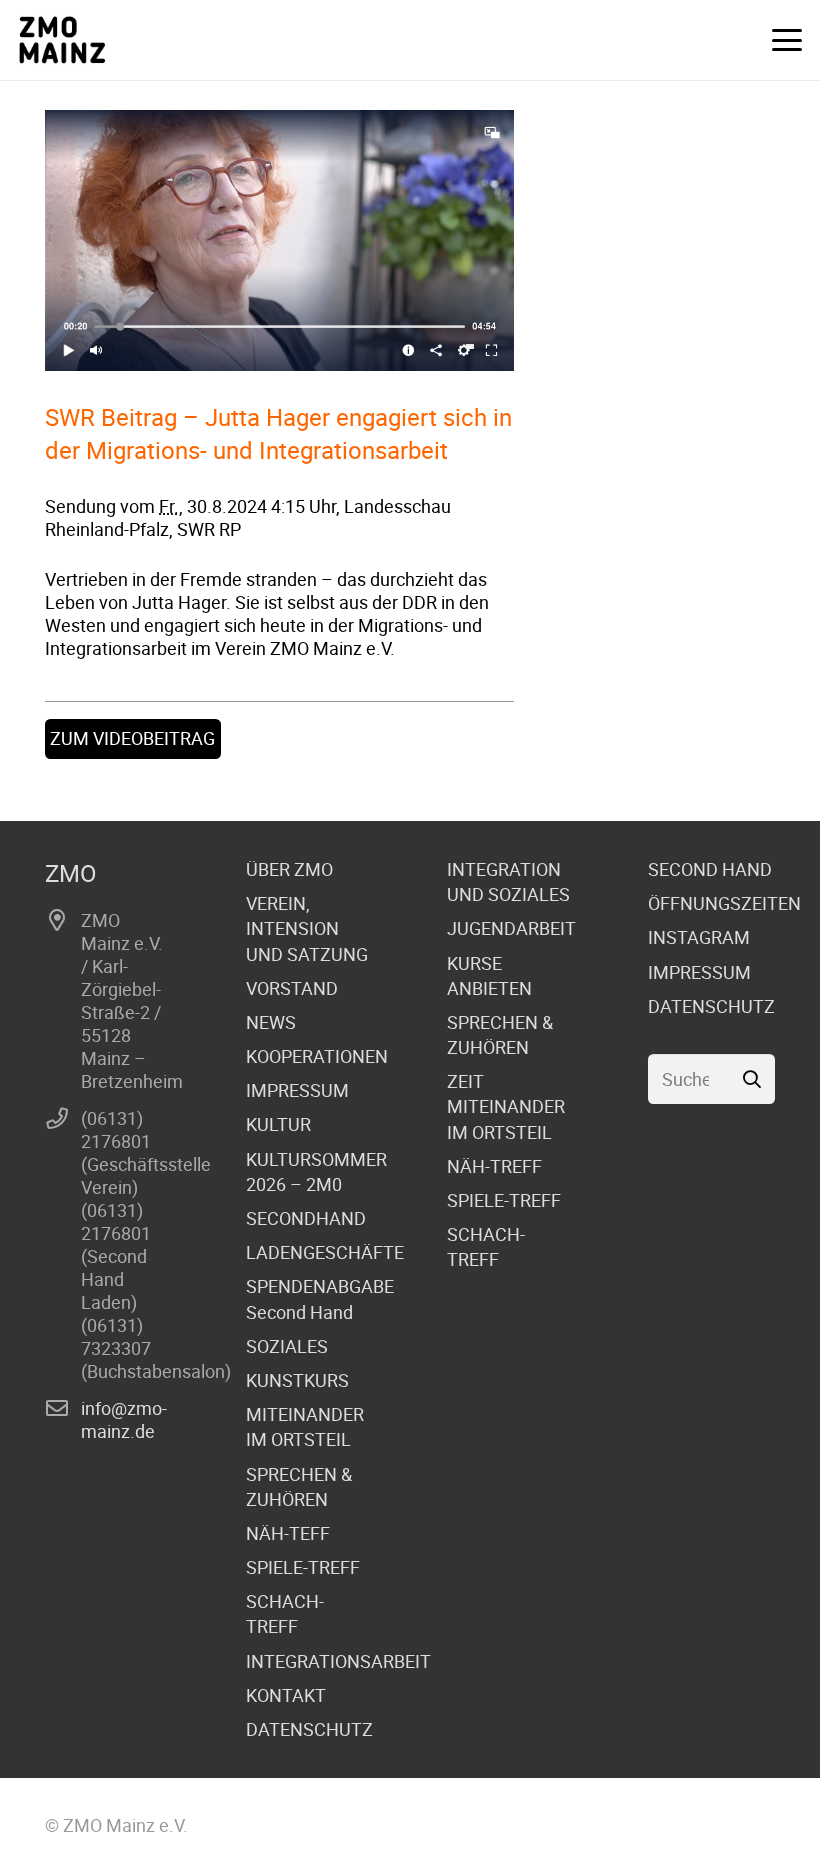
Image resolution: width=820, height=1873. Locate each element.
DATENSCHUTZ (309, 1729)
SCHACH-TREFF (285, 1613)
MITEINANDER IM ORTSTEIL (305, 1426)
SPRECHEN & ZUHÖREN (299, 1486)
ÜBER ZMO (289, 869)
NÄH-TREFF (494, 1166)
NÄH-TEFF (288, 1533)
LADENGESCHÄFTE (325, 1252)
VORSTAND (292, 988)
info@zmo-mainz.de (124, 1419)
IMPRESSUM (297, 1090)
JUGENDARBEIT (511, 928)
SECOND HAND (710, 869)
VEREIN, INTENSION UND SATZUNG (307, 928)
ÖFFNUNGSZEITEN (724, 903)
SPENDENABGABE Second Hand (320, 1298)
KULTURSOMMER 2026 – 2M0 (316, 1171)
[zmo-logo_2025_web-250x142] (62, 40)
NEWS (271, 1022)
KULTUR (278, 1124)
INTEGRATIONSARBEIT (338, 1661)
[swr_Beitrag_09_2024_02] (279, 240)
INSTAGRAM (699, 937)
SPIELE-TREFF (303, 1567)
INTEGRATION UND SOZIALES (508, 881)
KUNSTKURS (297, 1380)
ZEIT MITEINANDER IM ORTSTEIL (506, 1106)
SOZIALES (287, 1346)
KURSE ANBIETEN (489, 975)
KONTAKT (286, 1695)
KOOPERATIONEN (317, 1056)
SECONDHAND (306, 1218)
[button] (787, 40)
